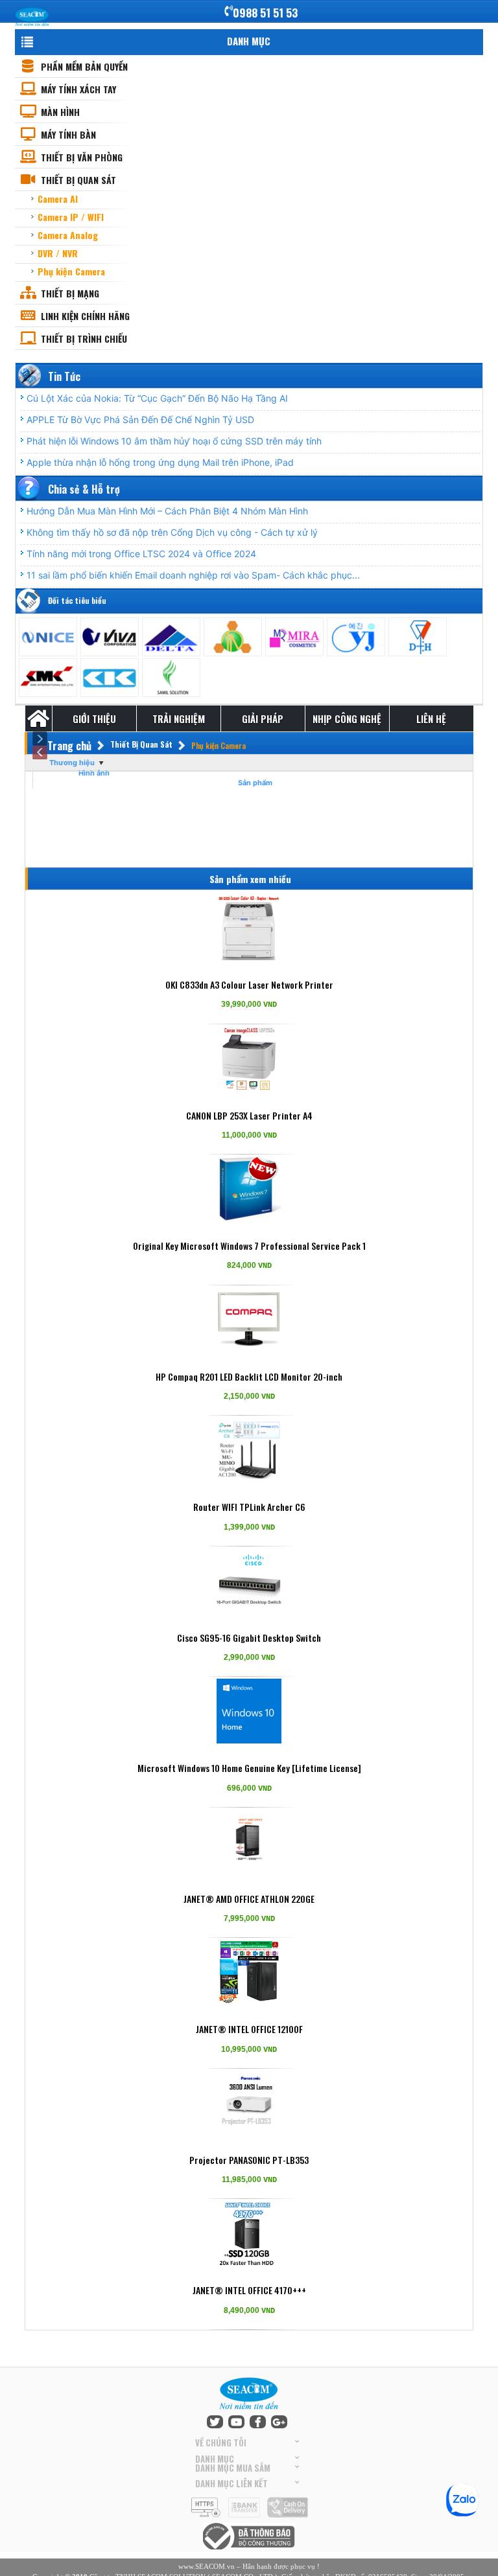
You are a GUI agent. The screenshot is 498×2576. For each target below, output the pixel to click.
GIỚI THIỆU (94, 719)
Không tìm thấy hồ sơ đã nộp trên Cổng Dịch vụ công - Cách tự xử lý (172, 532)
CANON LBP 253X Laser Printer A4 (249, 1115)
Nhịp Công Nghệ (347, 719)
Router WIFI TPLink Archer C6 (249, 1507)
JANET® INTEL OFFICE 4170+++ (249, 2290)
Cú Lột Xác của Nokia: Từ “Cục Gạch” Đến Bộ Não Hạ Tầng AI (157, 398)
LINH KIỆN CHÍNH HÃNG (85, 316)
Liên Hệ (431, 719)
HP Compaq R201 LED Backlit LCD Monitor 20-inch (249, 1376)
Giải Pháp (263, 719)
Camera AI (58, 199)
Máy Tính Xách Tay (78, 89)
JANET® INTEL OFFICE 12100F (249, 2029)
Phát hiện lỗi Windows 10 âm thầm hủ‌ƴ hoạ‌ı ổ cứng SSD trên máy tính (174, 441)
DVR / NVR (58, 253)
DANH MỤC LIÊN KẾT (231, 2483)
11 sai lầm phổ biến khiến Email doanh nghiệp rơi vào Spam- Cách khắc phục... (193, 575)
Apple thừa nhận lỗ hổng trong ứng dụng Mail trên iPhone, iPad (160, 462)
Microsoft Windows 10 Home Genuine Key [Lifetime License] (249, 1768)
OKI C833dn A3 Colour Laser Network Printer (249, 984)
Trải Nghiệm (179, 719)
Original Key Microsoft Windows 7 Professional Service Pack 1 (249, 1246)
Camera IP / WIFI (71, 217)
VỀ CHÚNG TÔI (221, 2443)
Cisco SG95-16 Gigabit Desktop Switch (249, 1638)
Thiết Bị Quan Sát (78, 180)
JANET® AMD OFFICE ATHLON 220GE (249, 1899)
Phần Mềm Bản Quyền (84, 66)
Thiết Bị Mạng (70, 293)
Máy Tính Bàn (68, 134)
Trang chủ (69, 746)
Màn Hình (60, 112)
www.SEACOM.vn (207, 2566)
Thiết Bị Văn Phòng (82, 157)
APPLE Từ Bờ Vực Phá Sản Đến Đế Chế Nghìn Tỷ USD (140, 420)
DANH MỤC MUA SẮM (233, 2467)
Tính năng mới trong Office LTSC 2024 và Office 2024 (141, 554)
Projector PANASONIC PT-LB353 (249, 2160)
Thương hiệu (72, 763)
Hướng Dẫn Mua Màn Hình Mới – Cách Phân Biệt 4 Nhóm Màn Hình (167, 511)
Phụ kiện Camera (71, 271)
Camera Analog (68, 235)
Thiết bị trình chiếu (84, 339)
